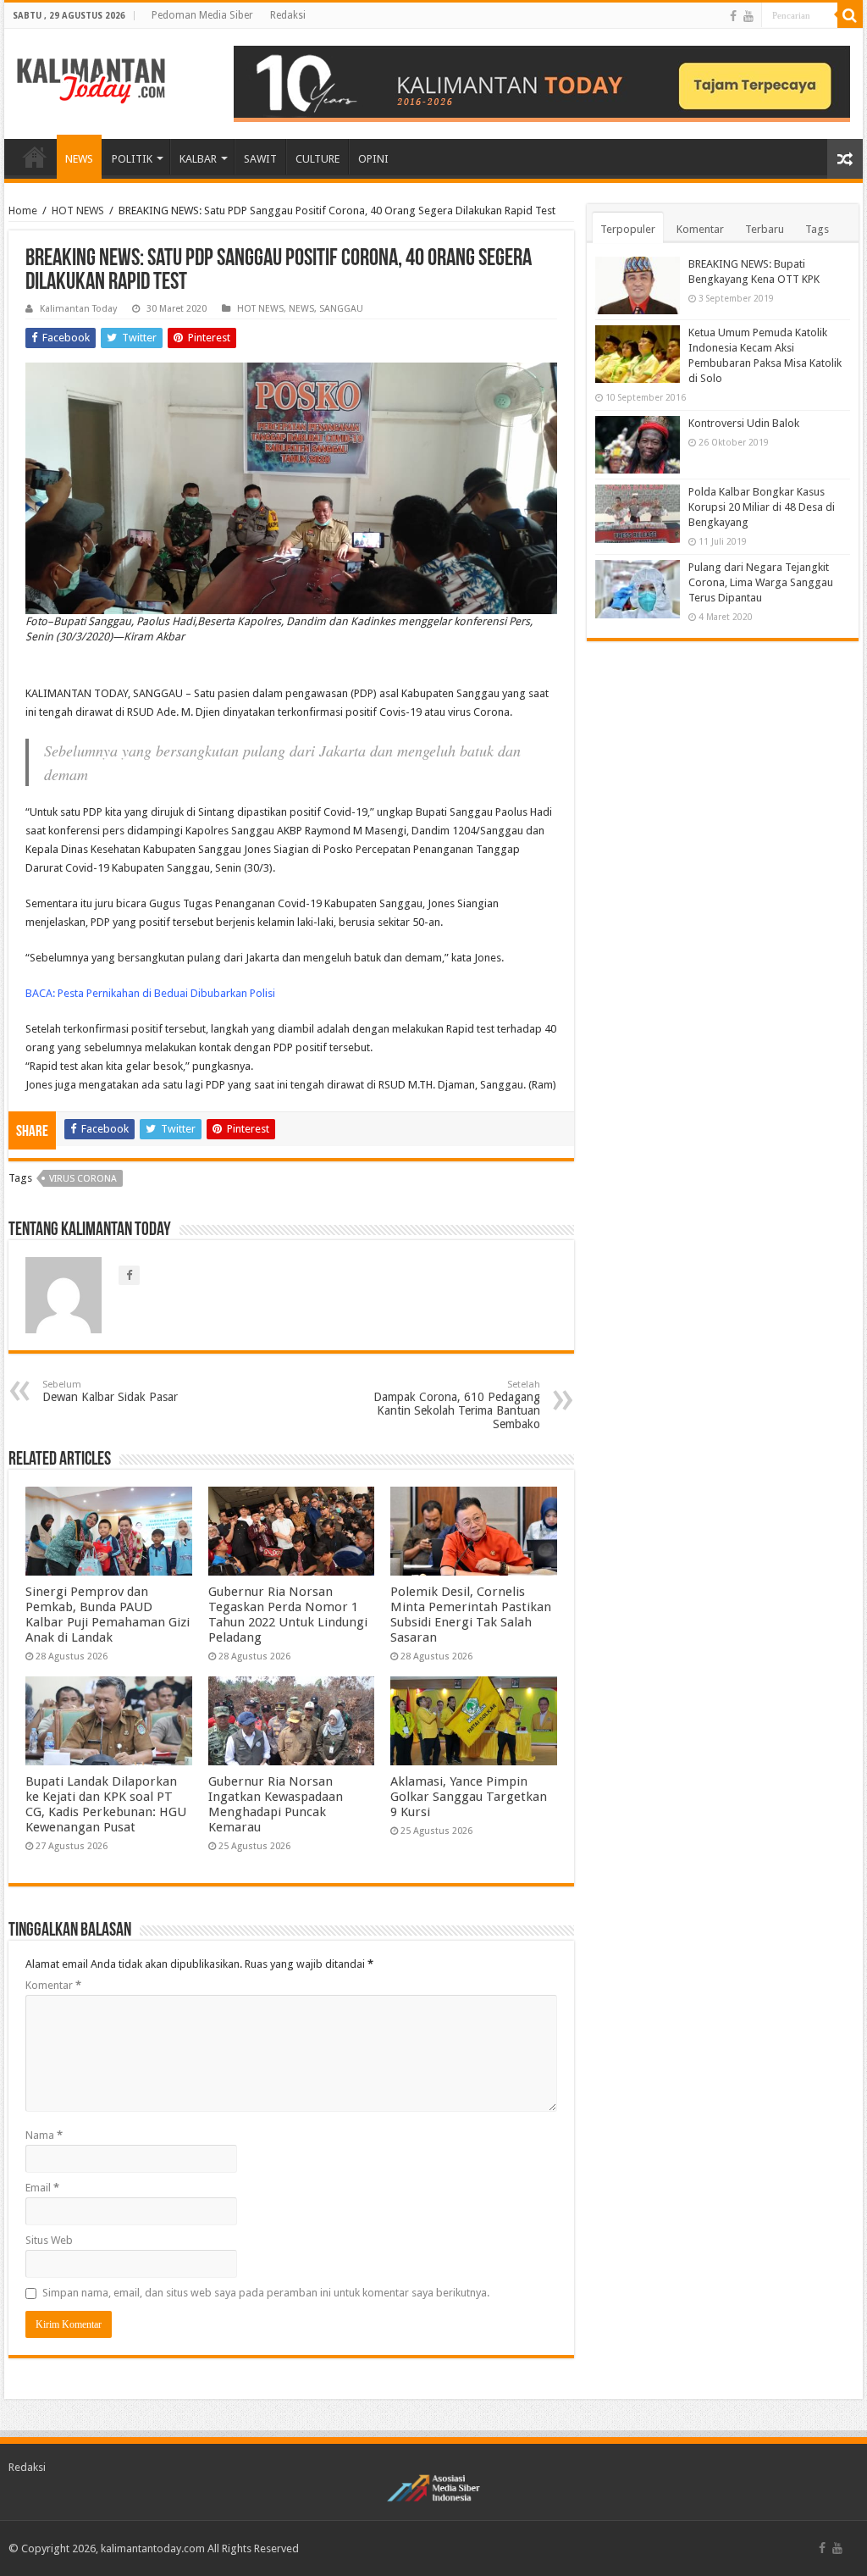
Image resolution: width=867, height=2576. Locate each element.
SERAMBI (35, 157)
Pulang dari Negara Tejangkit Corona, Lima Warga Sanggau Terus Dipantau (761, 582)
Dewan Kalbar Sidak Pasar (110, 1391)
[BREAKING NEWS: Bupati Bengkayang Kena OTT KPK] (638, 285)
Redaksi (288, 15)
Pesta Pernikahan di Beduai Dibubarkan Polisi (166, 993)
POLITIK (132, 159)
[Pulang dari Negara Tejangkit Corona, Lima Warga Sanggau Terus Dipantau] (638, 589)
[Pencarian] (850, 15)
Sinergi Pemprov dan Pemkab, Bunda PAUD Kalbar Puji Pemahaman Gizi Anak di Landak (108, 1615)
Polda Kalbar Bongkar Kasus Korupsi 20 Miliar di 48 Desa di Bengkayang (762, 507)
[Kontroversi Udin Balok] (638, 445)
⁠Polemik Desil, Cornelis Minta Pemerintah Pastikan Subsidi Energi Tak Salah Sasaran (471, 1615)
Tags (817, 229)
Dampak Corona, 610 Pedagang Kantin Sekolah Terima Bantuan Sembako (457, 1405)
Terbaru (765, 229)
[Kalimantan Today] (91, 80)
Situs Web (49, 2240)
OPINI (373, 159)
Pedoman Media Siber (202, 15)
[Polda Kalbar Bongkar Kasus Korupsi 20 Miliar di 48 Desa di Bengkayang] (638, 513)
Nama (44, 2135)
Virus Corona (83, 1179)
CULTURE (318, 159)
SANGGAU (341, 309)
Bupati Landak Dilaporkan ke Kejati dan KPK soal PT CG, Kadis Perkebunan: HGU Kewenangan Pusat (106, 1804)
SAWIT (260, 159)
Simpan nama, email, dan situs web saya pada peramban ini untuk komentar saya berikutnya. (266, 2293)
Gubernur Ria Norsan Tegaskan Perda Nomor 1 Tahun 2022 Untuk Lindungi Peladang (288, 1615)
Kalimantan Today (78, 309)
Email (42, 2188)
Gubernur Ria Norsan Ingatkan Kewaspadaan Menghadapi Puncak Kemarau (276, 1804)
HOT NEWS (78, 211)
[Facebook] (733, 16)
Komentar (53, 1985)
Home (23, 211)
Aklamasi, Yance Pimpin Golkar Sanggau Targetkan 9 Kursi (469, 1797)
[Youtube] (748, 16)
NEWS (79, 159)
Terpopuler (628, 229)
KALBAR (198, 159)
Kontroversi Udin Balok (744, 423)
